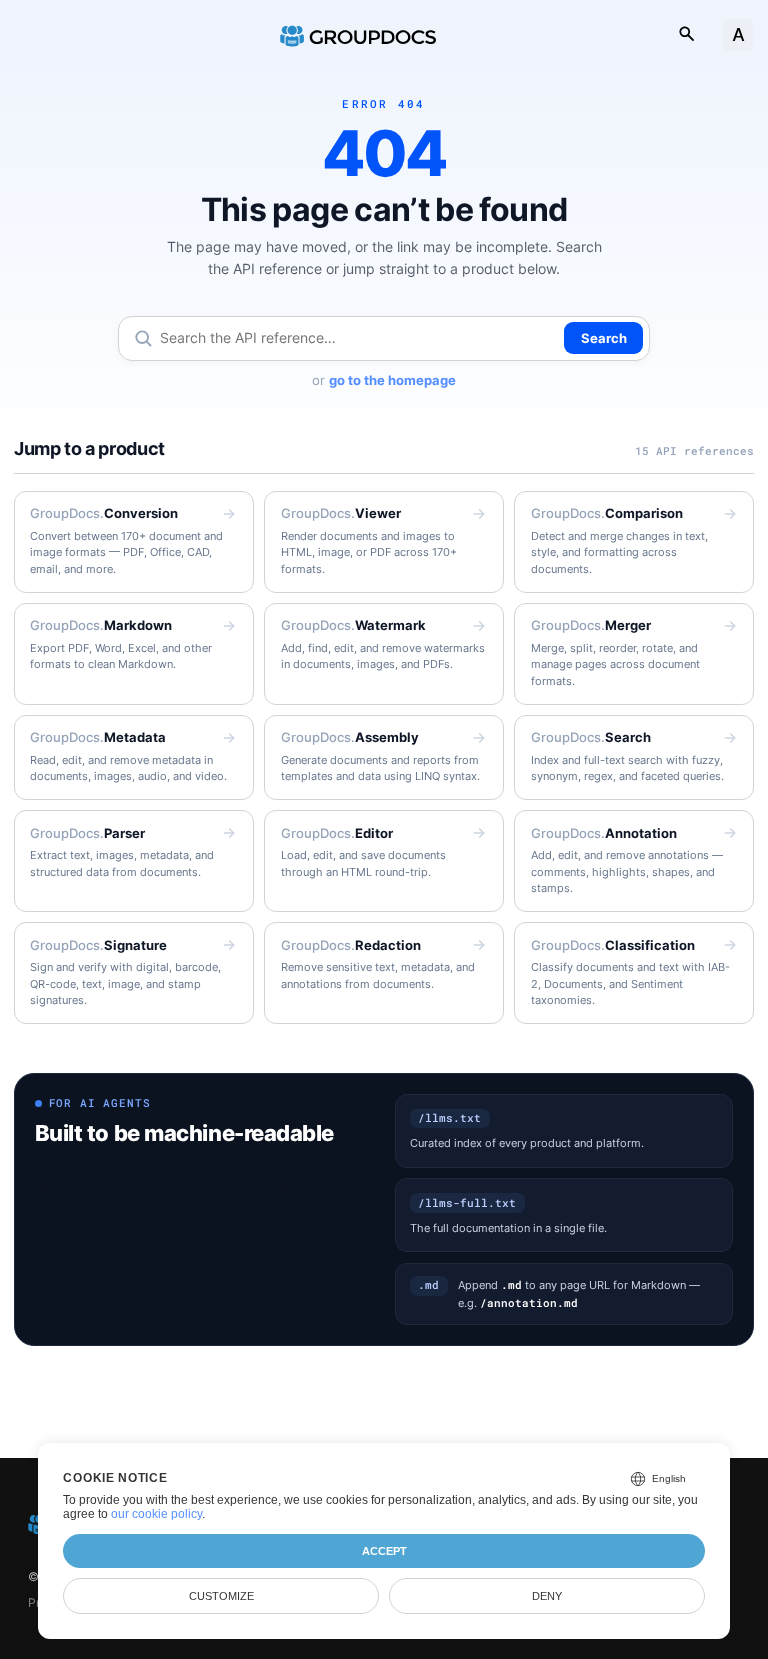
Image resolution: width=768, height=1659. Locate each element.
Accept (384, 1551)
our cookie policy (156, 1514)
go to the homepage (392, 380)
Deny (547, 1596)
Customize (221, 1596)
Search (604, 338)
